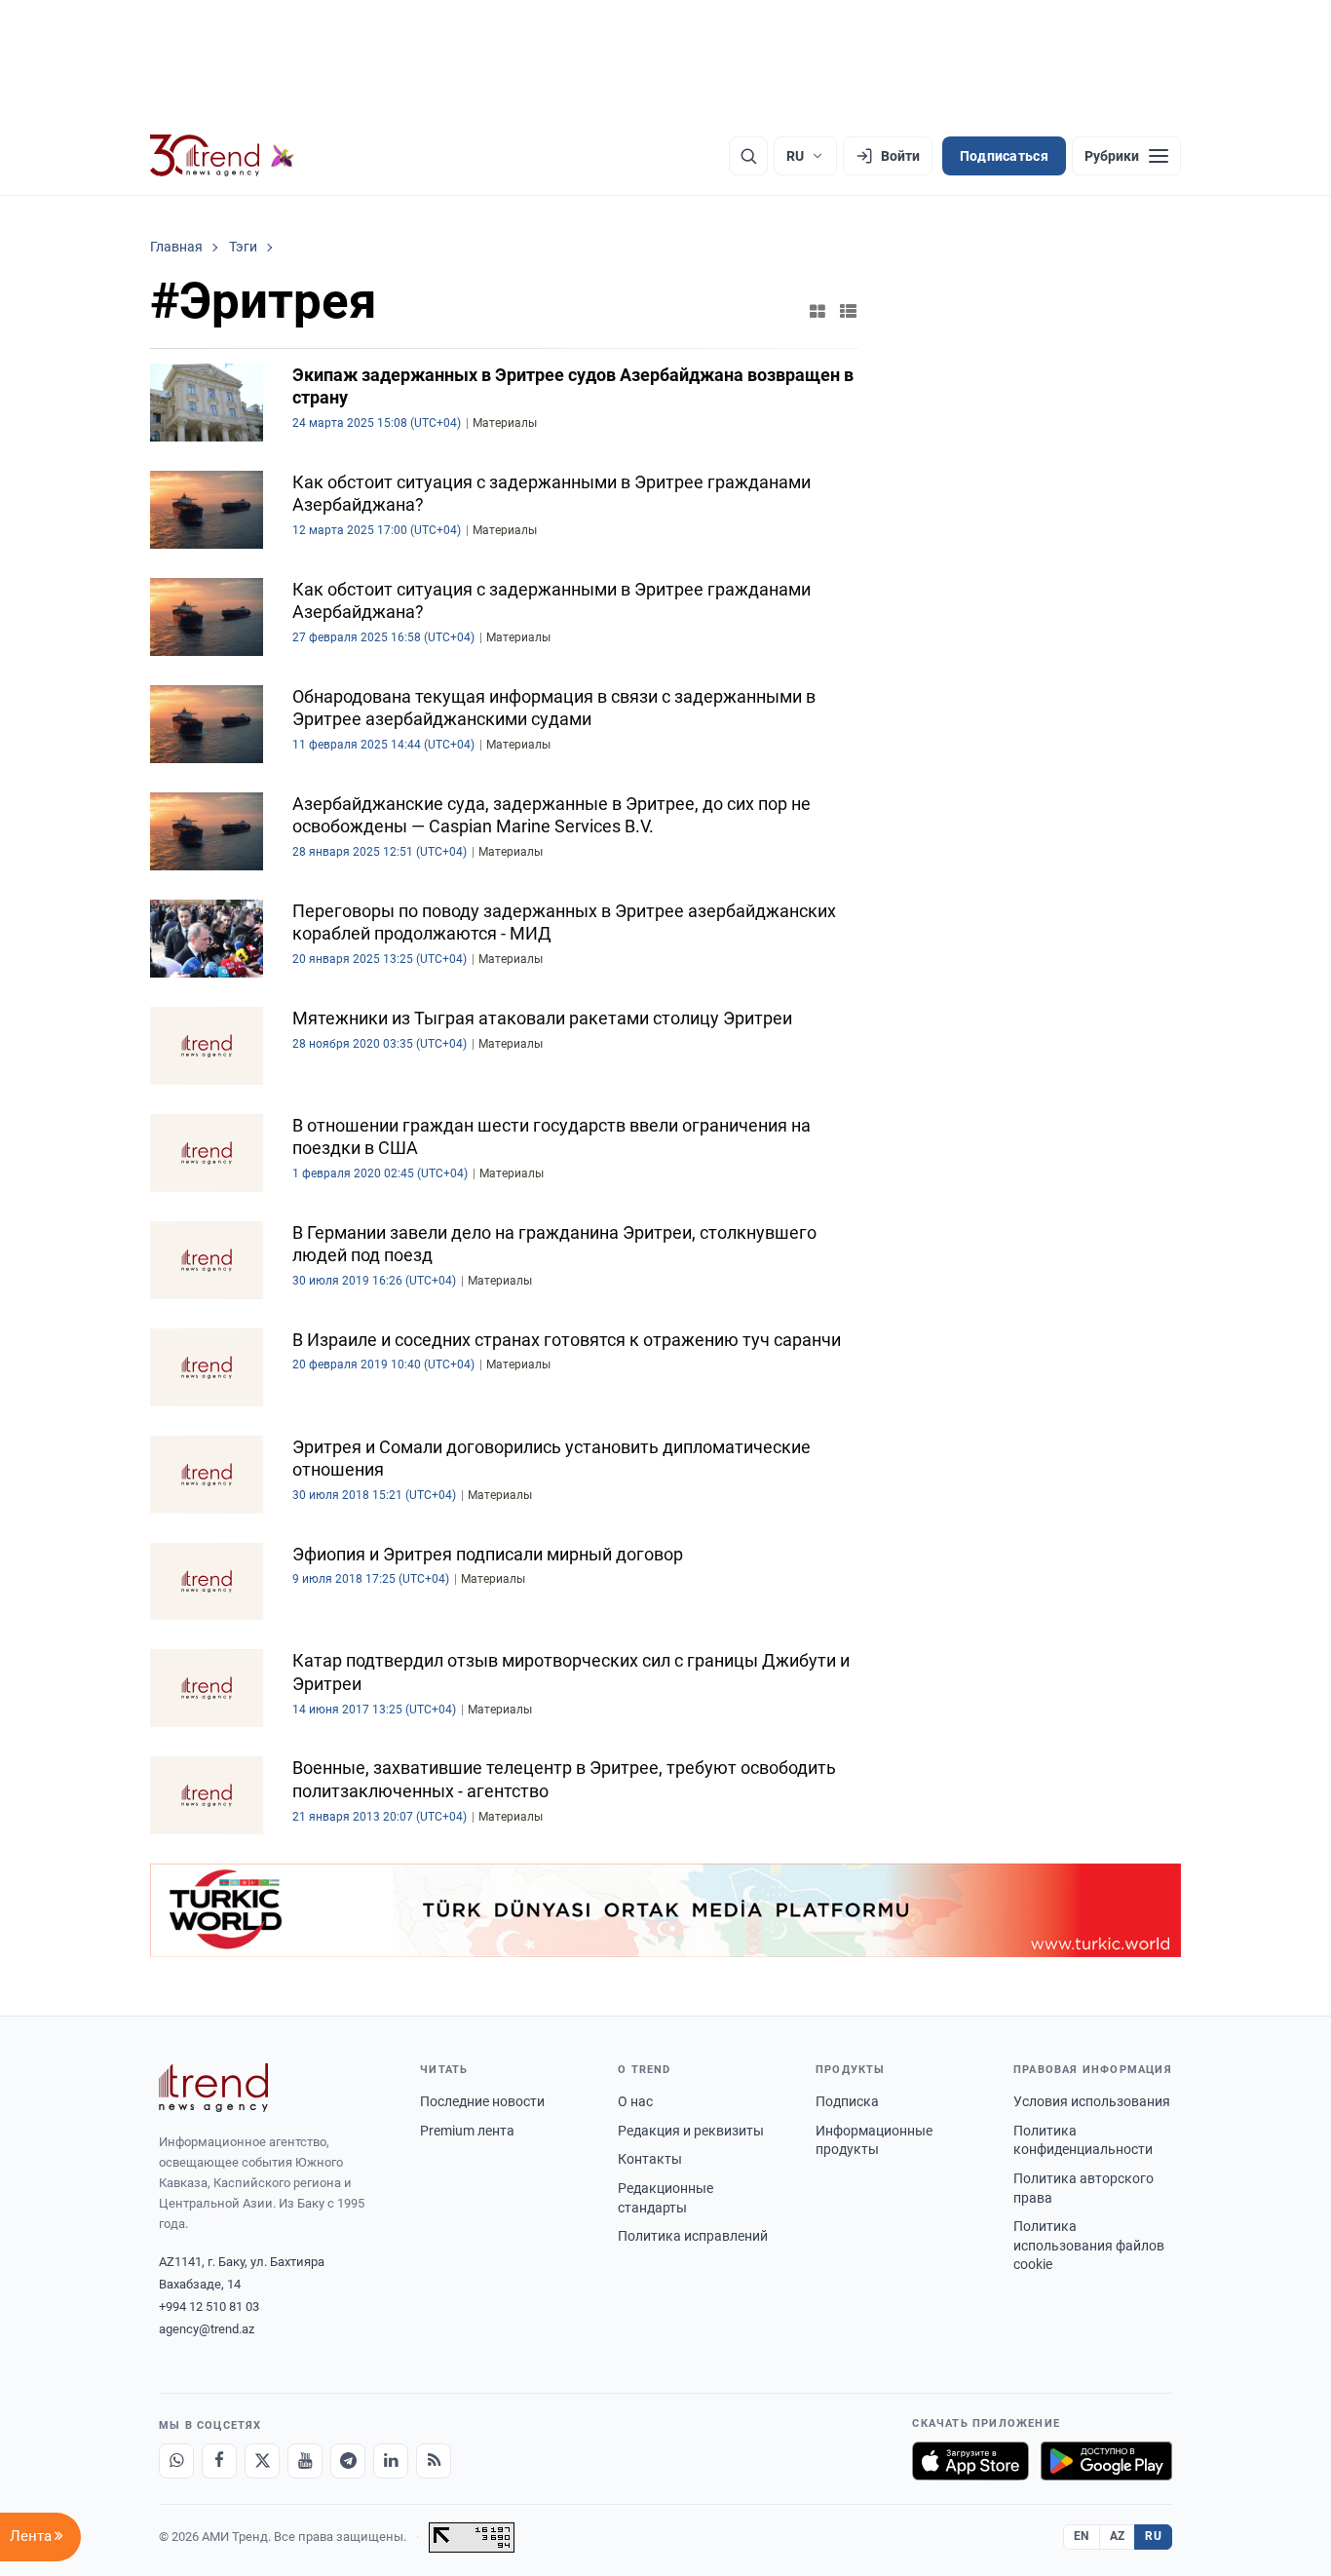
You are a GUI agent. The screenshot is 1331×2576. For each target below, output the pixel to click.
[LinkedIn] (391, 2461)
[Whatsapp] (176, 2461)
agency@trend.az (207, 2329)
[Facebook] (219, 2461)
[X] (262, 2461)
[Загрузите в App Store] (970, 2461)
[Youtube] (305, 2461)
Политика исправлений (693, 2236)
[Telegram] (348, 2461)
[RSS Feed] (434, 2461)
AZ (1118, 2536)
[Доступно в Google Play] (1106, 2461)
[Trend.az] (222, 156)
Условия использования (1092, 2101)
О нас (635, 2101)
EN (1082, 2536)
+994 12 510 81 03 (209, 2307)
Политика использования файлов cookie (1089, 2245)
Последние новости (482, 2101)
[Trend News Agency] (213, 2088)
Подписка (847, 2101)
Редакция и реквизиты (691, 2131)
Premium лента (467, 2131)
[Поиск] (748, 156)
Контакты (650, 2159)
